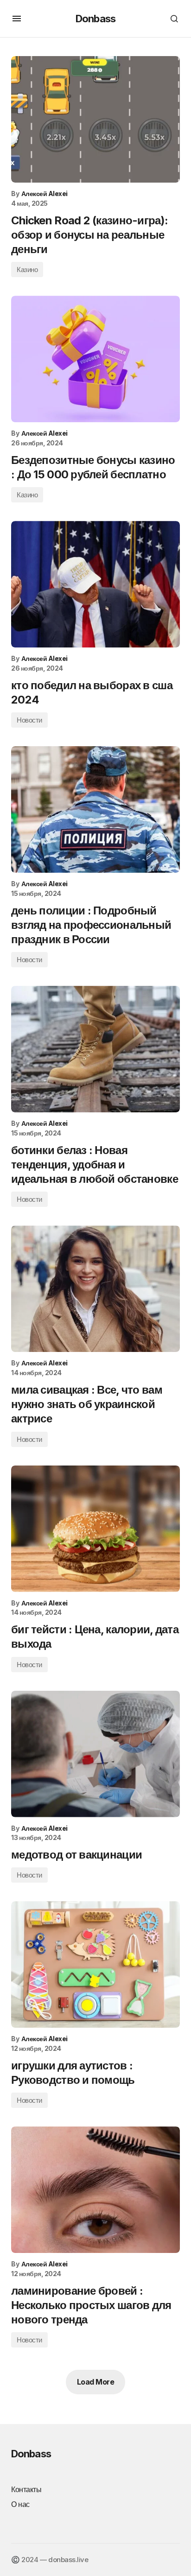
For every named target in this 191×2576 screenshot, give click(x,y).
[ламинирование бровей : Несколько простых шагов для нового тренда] (95, 2190)
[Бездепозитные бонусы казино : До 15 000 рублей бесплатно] (95, 359)
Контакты (26, 2489)
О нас (20, 2504)
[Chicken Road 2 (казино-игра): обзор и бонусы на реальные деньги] (95, 119)
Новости (29, 720)
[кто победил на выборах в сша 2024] (95, 584)
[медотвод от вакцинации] (95, 1754)
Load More (96, 2382)
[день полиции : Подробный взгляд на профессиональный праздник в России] (95, 809)
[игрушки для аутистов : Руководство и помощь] (95, 1964)
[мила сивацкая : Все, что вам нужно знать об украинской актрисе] (95, 1289)
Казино (27, 270)
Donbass (95, 19)
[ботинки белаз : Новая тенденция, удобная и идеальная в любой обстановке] (95, 1049)
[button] (17, 19)
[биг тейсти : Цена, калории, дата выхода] (95, 1529)
